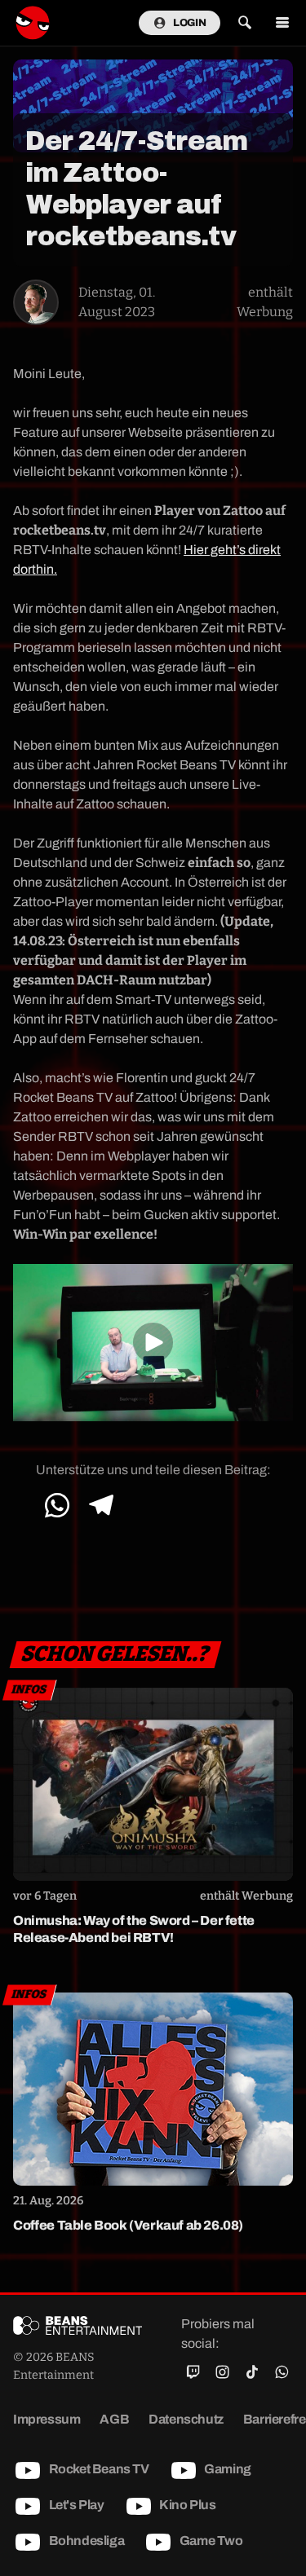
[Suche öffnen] (245, 23)
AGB (114, 2419)
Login (189, 23)
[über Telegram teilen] (101, 1505)
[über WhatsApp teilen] (58, 1505)
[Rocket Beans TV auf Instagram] (222, 2372)
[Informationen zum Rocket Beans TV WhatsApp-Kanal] (282, 2372)
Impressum (47, 2419)
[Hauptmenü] (282, 23)
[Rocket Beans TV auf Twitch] (193, 2372)
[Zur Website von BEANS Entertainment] (78, 2324)
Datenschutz (186, 2419)
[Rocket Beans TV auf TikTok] (251, 2372)
